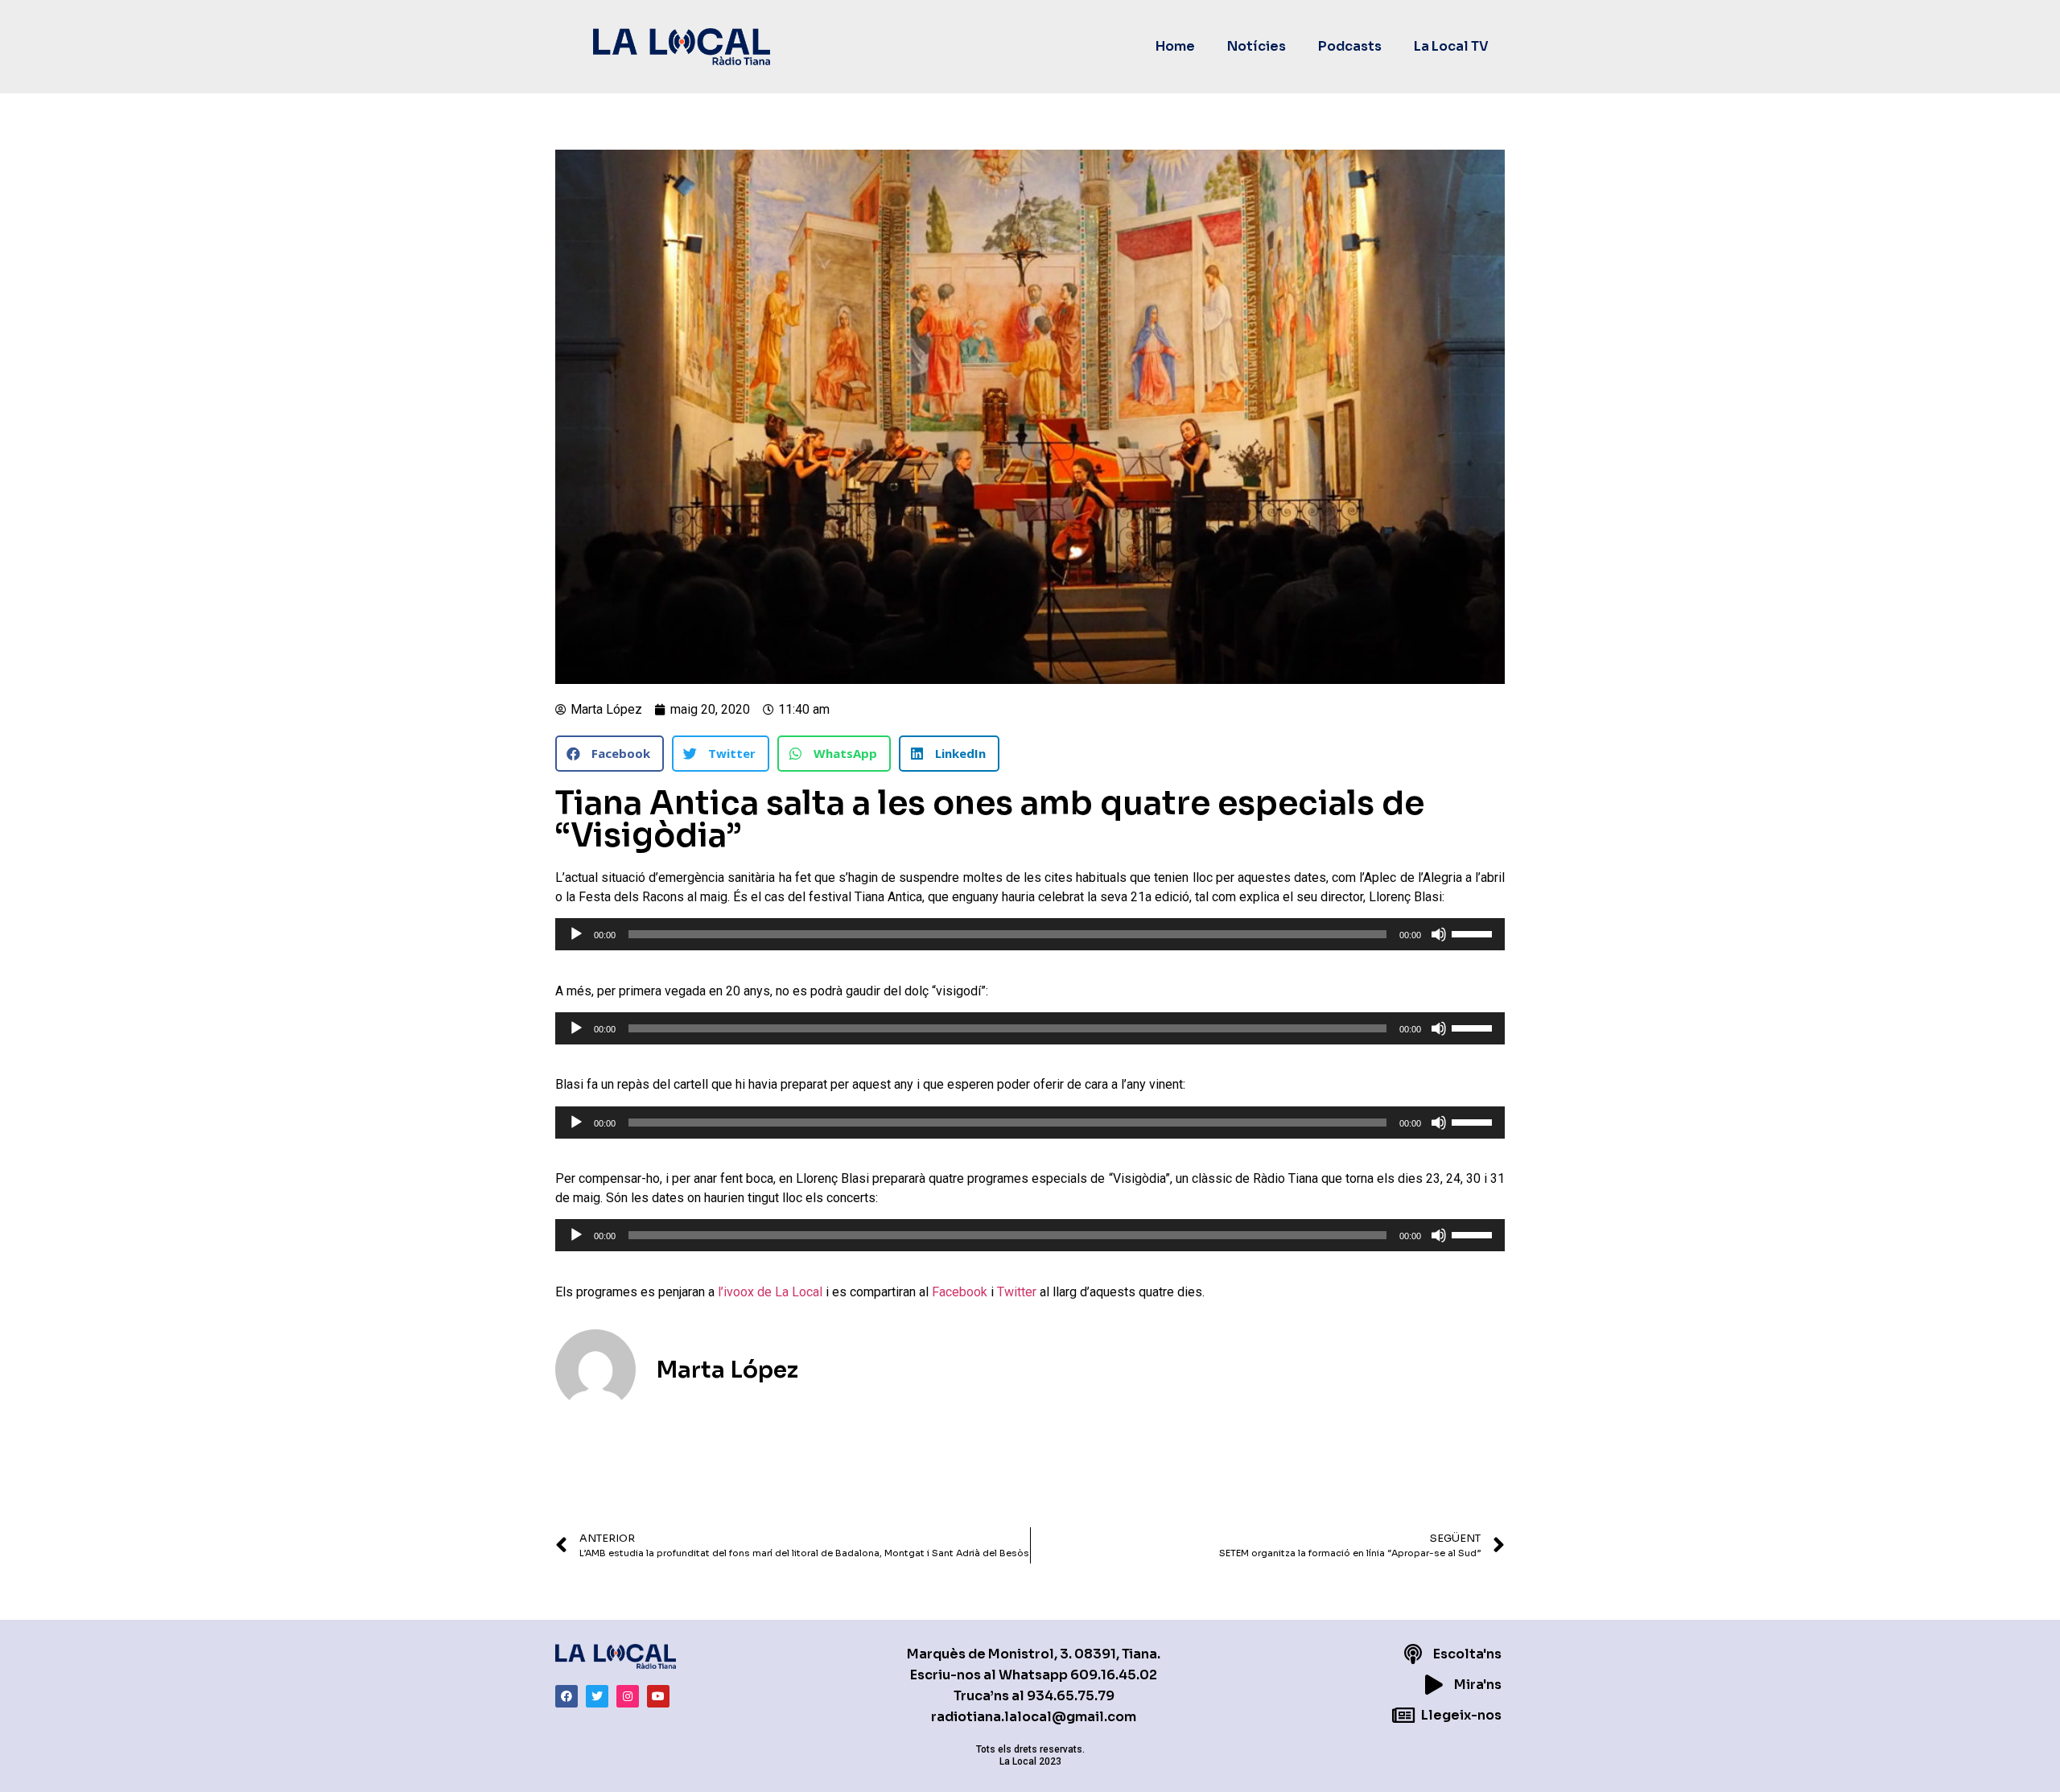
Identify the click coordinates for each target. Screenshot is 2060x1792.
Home (1175, 46)
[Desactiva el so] (1439, 934)
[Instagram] (628, 1696)
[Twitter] (597, 1696)
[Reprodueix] (576, 934)
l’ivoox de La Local (770, 1292)
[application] (1030, 934)
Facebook (960, 1292)
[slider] (1474, 933)
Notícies (1257, 46)
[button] (610, 754)
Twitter (1017, 1292)
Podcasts (1350, 46)
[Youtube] (658, 1696)
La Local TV (1451, 46)
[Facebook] (566, 1696)
